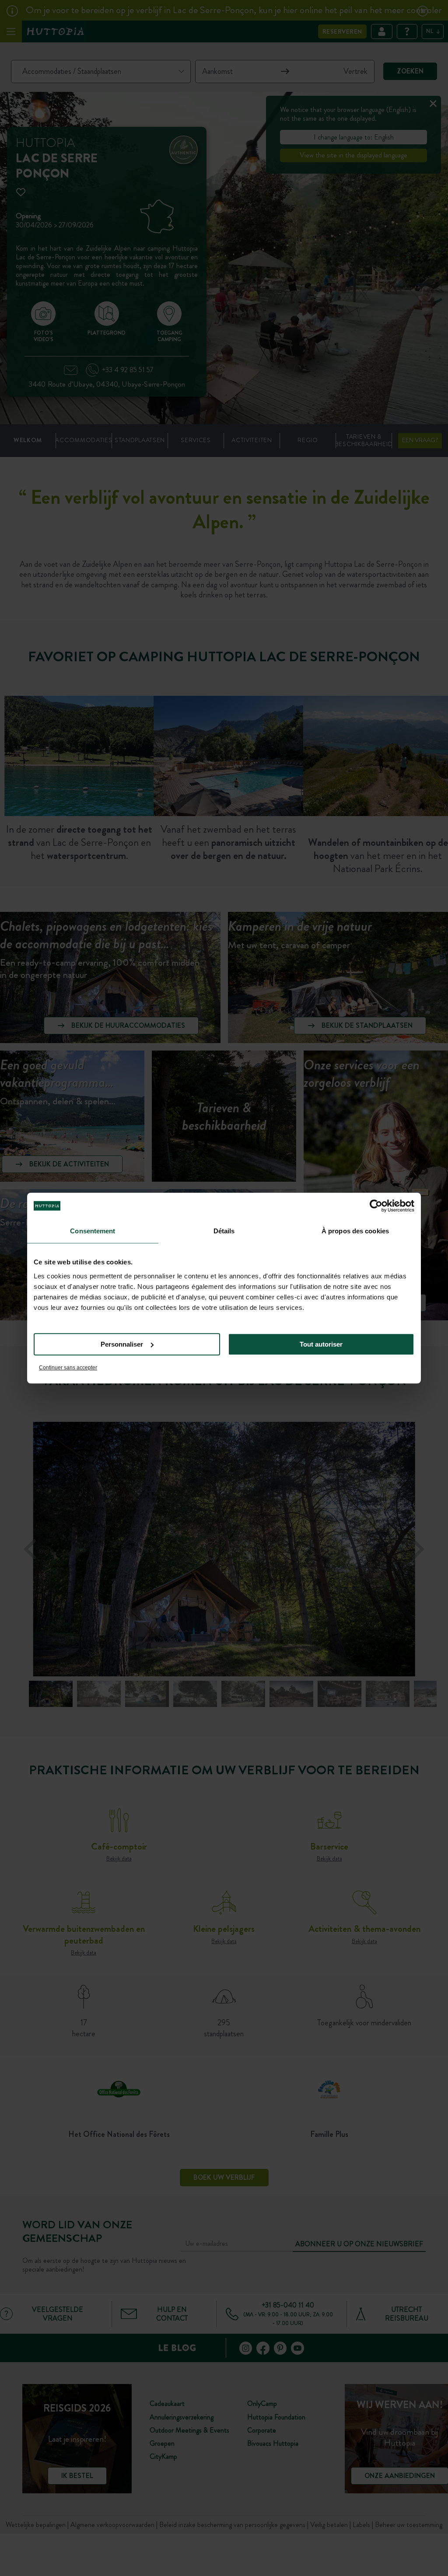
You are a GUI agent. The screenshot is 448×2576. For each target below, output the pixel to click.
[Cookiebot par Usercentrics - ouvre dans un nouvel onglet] (376, 1206)
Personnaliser (122, 1344)
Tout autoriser (321, 1344)
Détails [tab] (224, 1231)
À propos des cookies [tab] (355, 1231)
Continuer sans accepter (68, 1368)
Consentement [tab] (93, 1231)
